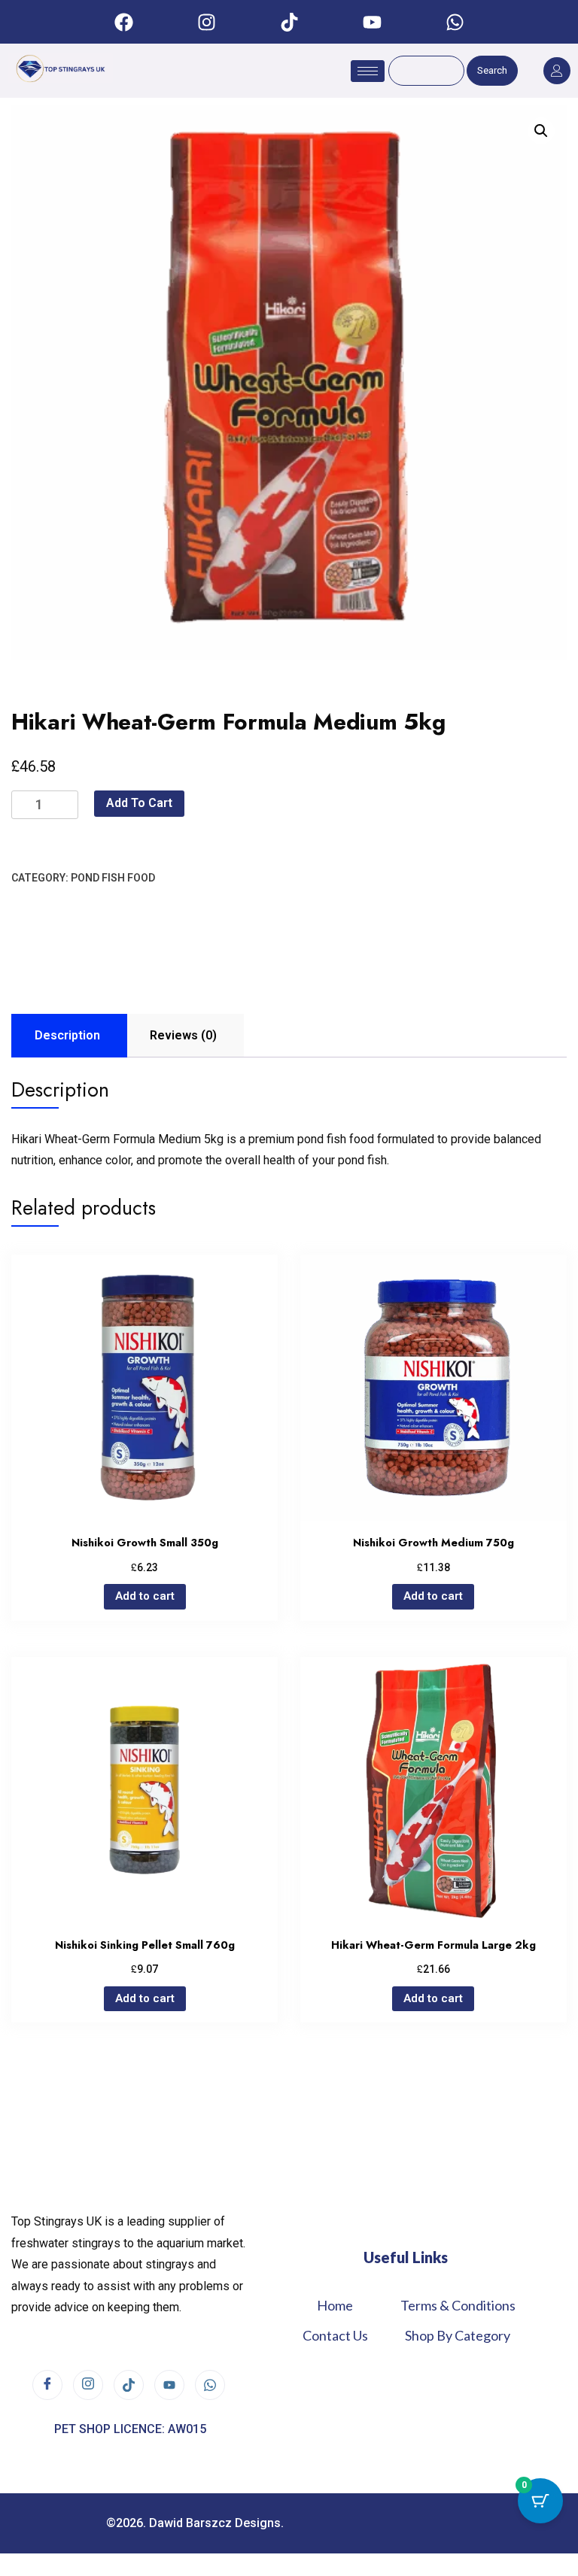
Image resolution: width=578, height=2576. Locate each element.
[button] (541, 131)
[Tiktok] (289, 22)
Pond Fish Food (113, 878)
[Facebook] (123, 22)
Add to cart (139, 803)
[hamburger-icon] (368, 71)
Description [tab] (67, 1035)
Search (492, 70)
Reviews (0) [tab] (183, 1035)
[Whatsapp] (455, 22)
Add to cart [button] (145, 1596)
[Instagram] (206, 22)
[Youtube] (372, 22)
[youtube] (169, 2385)
